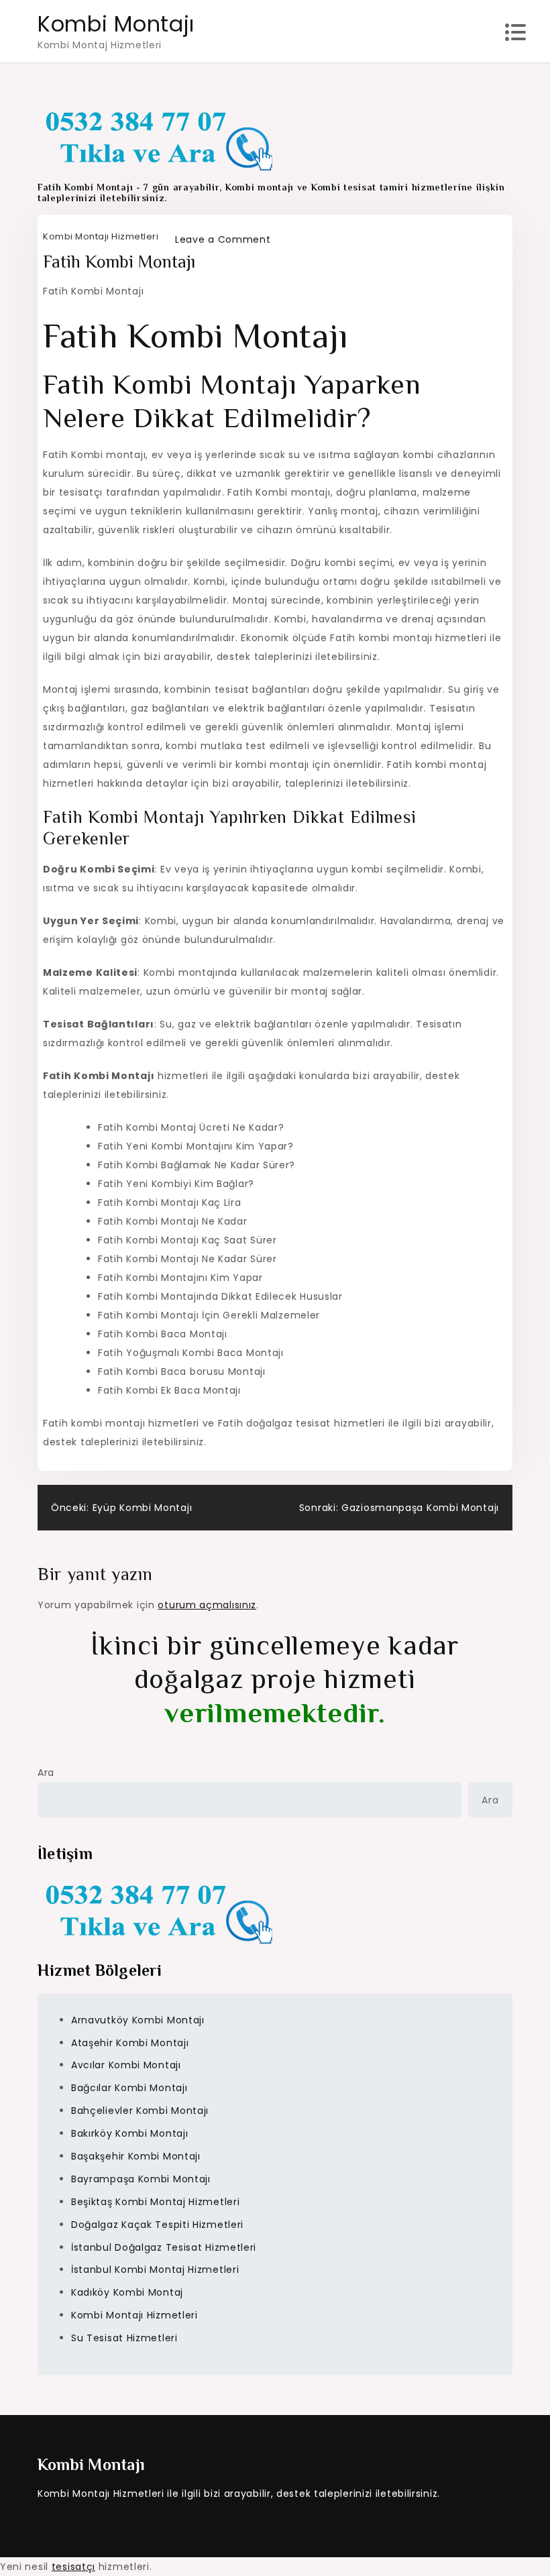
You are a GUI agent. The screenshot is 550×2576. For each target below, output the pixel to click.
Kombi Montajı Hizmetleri (101, 236)
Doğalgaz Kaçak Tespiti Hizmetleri (157, 2225)
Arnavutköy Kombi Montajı (138, 2020)
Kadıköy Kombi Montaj (127, 2292)
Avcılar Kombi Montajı (126, 2065)
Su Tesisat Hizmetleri (124, 2338)
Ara (46, 1773)
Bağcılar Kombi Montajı (129, 2088)
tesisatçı (73, 2567)
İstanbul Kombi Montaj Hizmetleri (155, 2270)
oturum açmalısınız (207, 1605)
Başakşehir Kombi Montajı (136, 2156)
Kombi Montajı (116, 24)
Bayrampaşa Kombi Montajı (141, 2179)
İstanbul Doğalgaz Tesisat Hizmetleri (164, 2247)
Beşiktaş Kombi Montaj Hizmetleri (155, 2202)
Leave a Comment (223, 239)
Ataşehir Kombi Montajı (130, 2043)
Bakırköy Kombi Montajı (129, 2133)
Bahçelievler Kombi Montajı (140, 2111)
